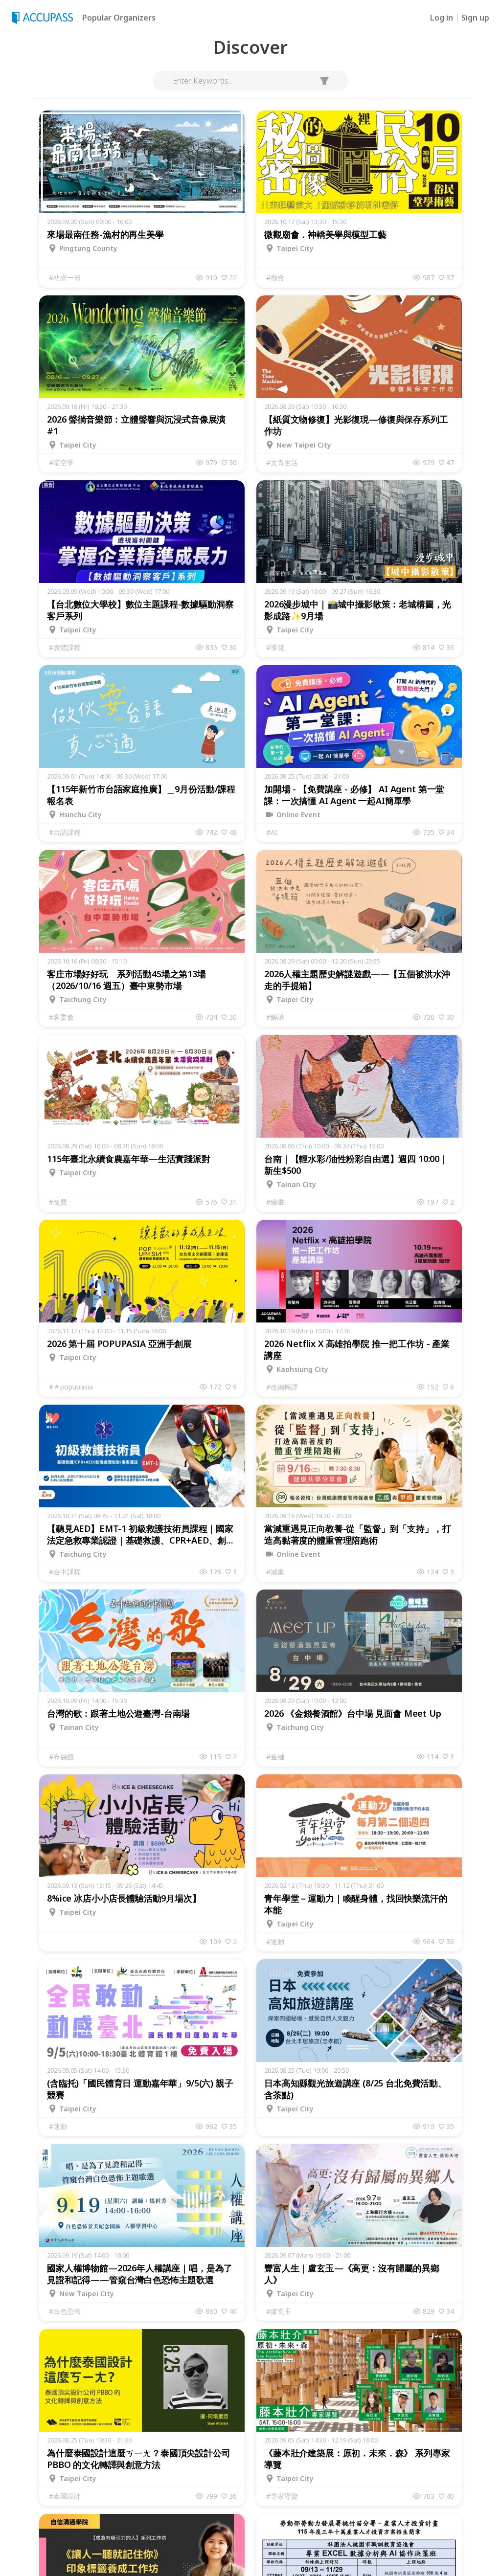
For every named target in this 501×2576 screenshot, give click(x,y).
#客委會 (61, 1017)
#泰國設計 (65, 2496)
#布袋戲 (61, 1757)
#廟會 (275, 278)
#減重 (275, 1572)
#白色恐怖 (65, 2311)
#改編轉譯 (282, 1387)
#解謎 (275, 1017)
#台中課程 (65, 1572)
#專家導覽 (282, 2496)
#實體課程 (65, 647)
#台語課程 (65, 832)
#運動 (275, 1941)
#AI (272, 832)
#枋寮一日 (65, 278)
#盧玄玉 (279, 2311)
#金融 (275, 1757)
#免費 (58, 1202)
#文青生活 (282, 462)
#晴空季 (61, 462)
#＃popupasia (71, 1387)
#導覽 (275, 647)
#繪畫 (275, 1202)
